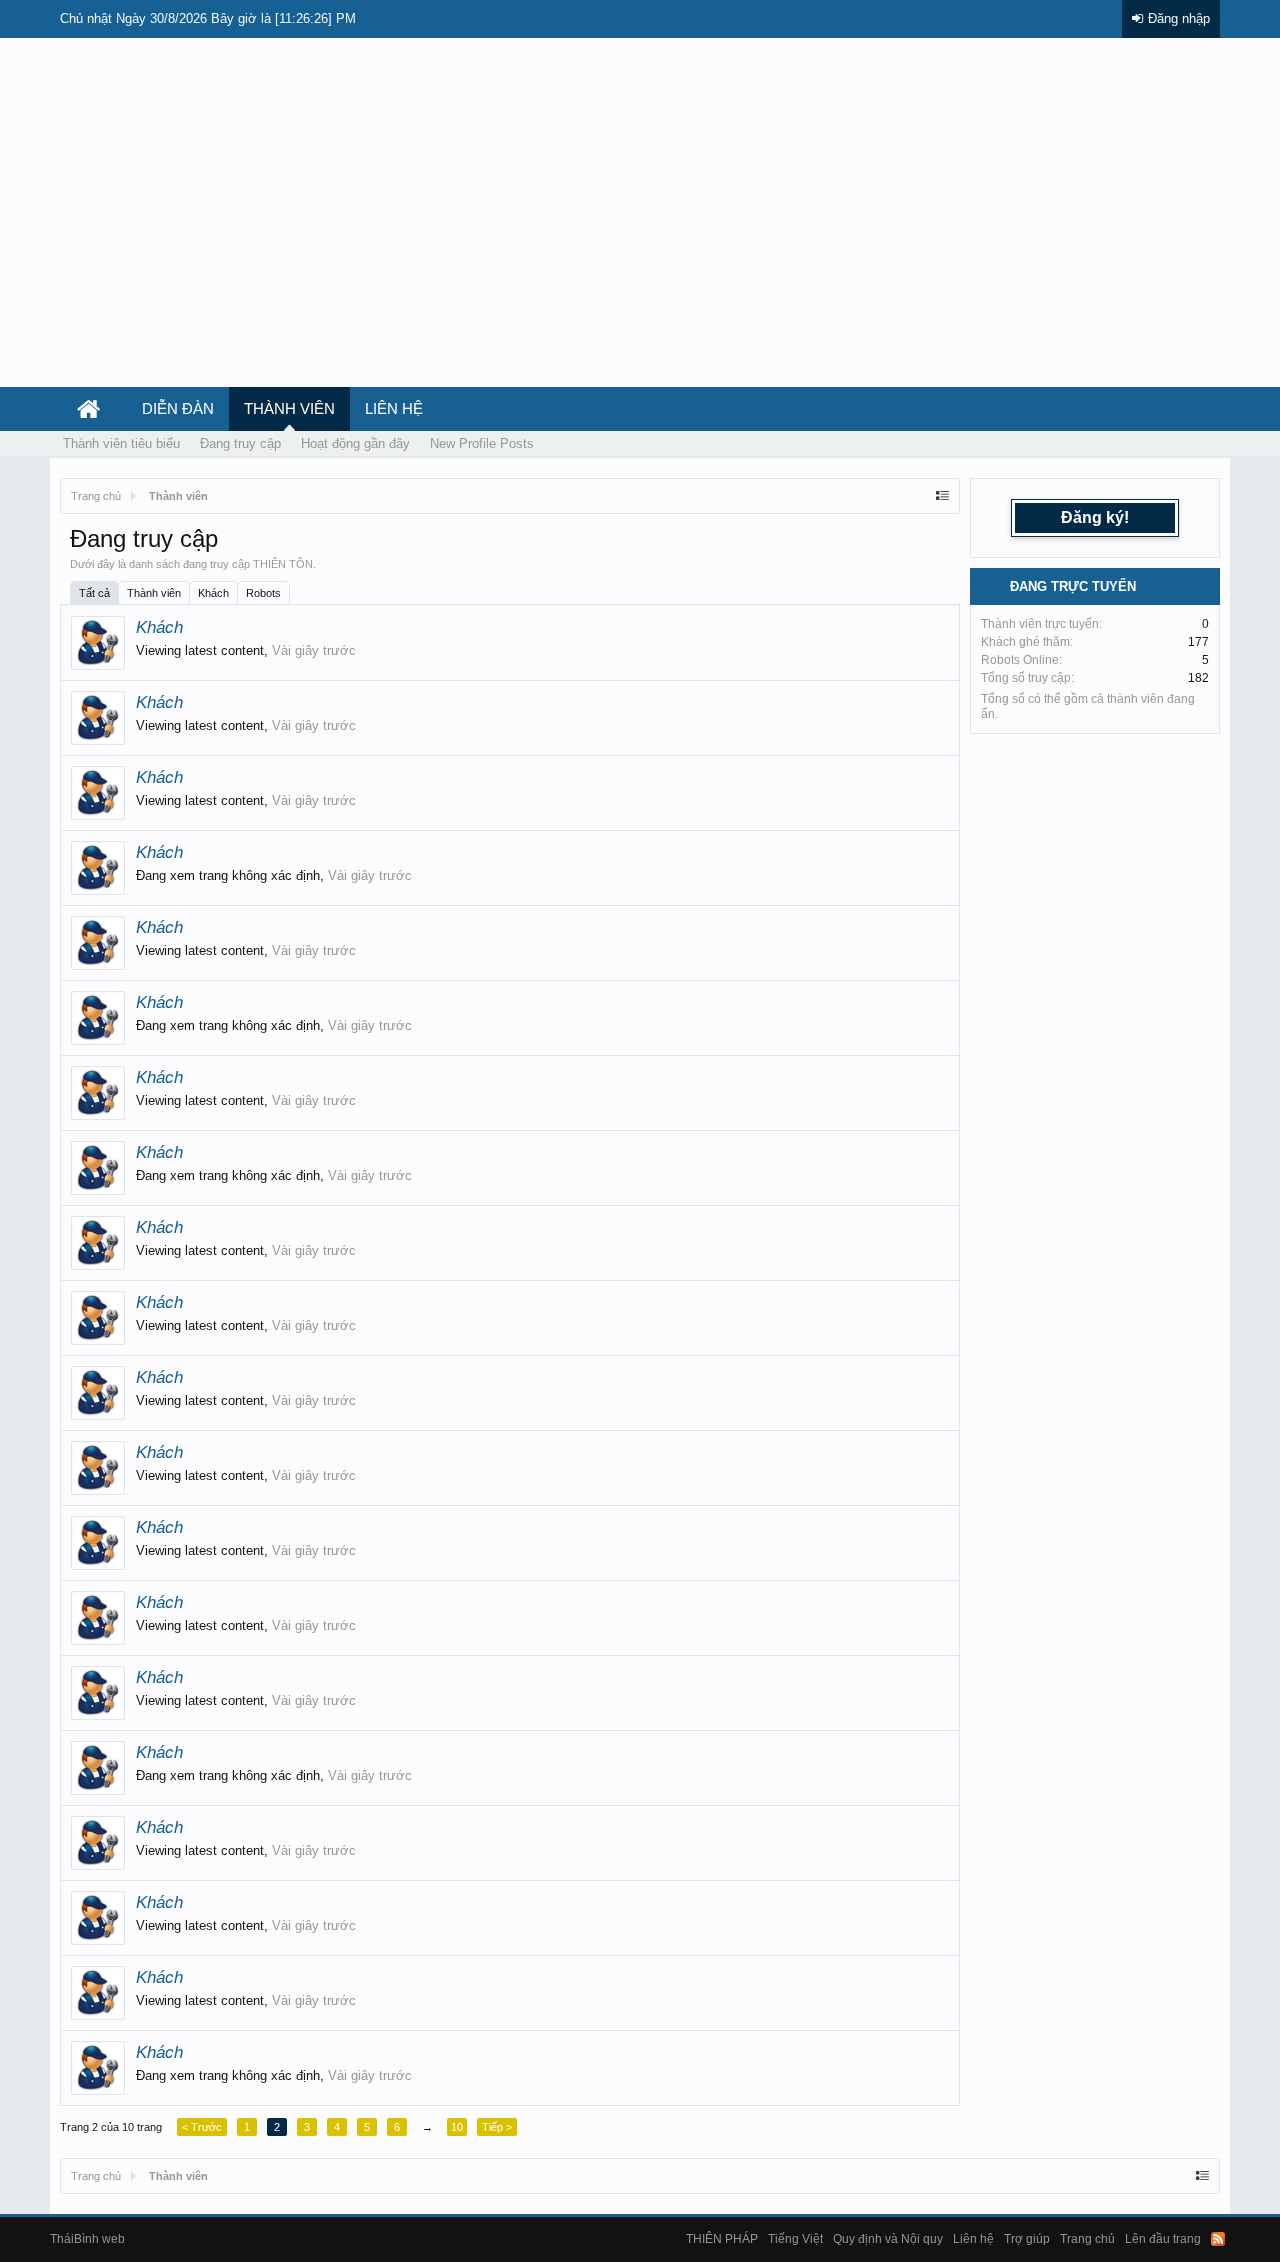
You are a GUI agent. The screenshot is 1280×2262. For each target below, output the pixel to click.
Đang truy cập (240, 443)
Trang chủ (1087, 2239)
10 (457, 2127)
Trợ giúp (1027, 2239)
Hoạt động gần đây (355, 443)
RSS (1218, 2239)
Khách (213, 593)
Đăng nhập (1179, 18)
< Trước (202, 2127)
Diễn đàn (178, 409)
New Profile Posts (482, 443)
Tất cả (94, 593)
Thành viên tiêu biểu (121, 443)
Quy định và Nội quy (888, 2239)
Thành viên (154, 593)
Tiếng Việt (795, 2239)
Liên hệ (394, 409)
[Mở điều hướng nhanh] (942, 495)
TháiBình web (87, 2239)
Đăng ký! (1095, 517)
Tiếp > (497, 2127)
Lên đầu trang (1163, 2239)
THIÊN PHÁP (722, 2239)
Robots (263, 593)
